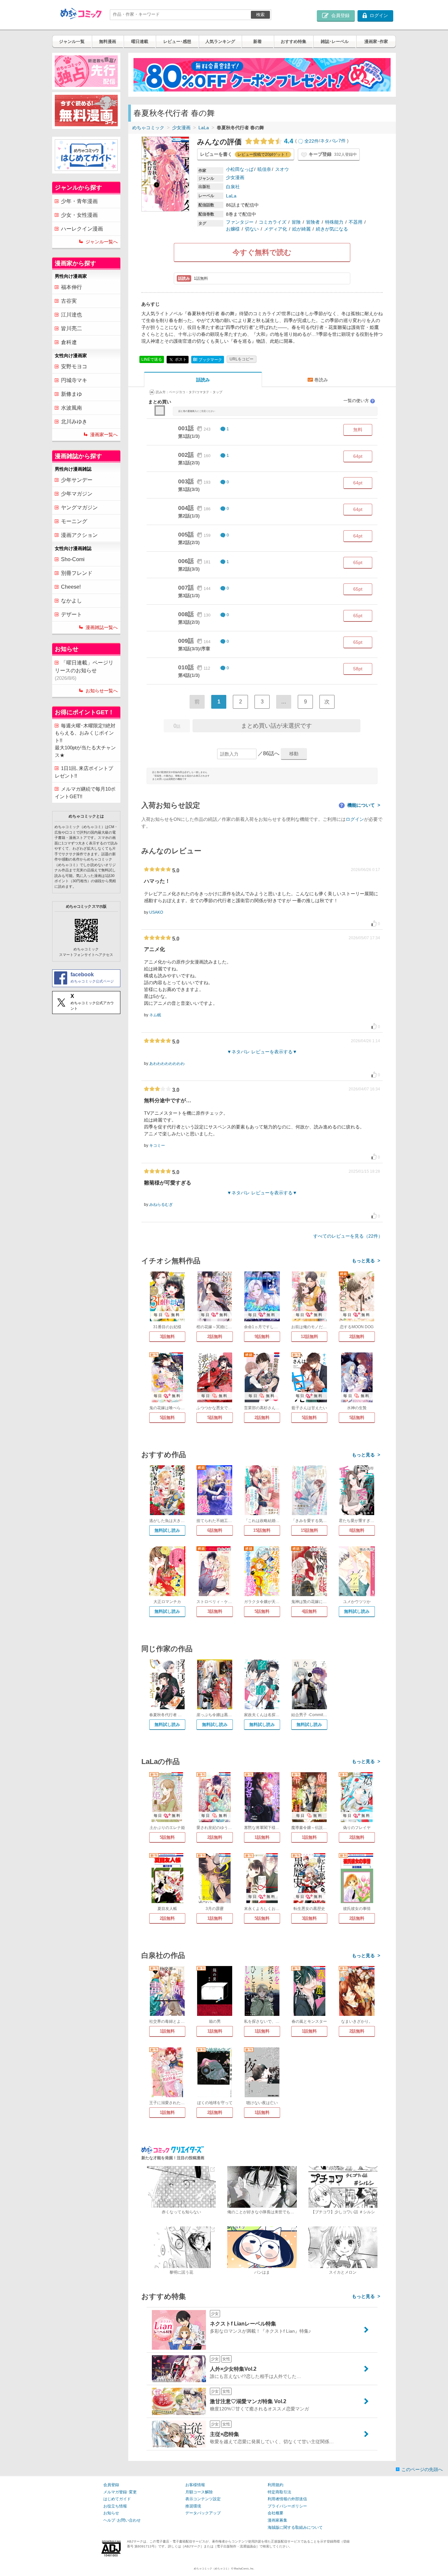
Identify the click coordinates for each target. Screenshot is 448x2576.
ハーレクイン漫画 (82, 229)
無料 (358, 430)
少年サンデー (77, 480)
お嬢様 (233, 229)
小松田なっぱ (240, 169)
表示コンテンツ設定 (203, 2499)
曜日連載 (140, 41)
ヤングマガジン (79, 507)
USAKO (156, 912)
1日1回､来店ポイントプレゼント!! (84, 772)
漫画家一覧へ (104, 435)
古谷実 (69, 301)
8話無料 (357, 1530)
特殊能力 (334, 222)
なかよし (71, 601)
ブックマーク (208, 360)
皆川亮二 (71, 328)
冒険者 (313, 222)
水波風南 (71, 408)
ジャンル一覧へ (102, 242)
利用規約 (275, 2485)
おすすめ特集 (294, 41)
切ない (252, 229)
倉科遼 (69, 342)
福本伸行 (71, 287)
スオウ (282, 169)
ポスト (180, 359)
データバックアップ (203, 2513)
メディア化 (275, 229)
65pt (358, 562)
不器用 (356, 222)
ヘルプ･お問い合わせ (122, 2520)
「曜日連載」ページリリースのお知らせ (84, 670)
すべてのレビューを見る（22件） (348, 1236)
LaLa (204, 128)
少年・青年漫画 (79, 201)
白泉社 (233, 187)
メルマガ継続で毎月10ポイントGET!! (85, 793)
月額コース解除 (199, 2492)
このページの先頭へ (422, 2469)
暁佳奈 (264, 169)
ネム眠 (155, 1015)
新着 (257, 41)
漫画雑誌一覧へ (102, 627)
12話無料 (309, 1337)
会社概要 (275, 2513)
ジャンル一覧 (72, 41)
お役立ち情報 (115, 2506)
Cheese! (71, 587)
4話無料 (309, 1611)
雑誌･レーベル (335, 41)
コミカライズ (273, 222)
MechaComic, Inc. (244, 2569)
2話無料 (215, 1337)
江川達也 (71, 315)
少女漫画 (181, 128)
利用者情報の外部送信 (287, 2499)
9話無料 (262, 1337)
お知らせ (111, 2513)
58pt (358, 669)
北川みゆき (74, 422)
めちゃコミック (148, 128)
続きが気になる (332, 229)
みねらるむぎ (161, 1205)
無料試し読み (167, 1530)
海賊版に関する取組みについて (295, 2527)
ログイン (355, 819)
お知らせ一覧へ (102, 691)
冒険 (296, 222)
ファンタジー (240, 222)
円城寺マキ (74, 380)
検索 (260, 15)
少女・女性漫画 (79, 215)
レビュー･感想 (177, 41)
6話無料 (215, 1530)
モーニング (74, 521)
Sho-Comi (73, 559)
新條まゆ (71, 394)
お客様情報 (195, 2485)
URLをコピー (242, 359)
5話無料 (167, 1418)
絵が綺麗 (301, 229)
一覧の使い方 (359, 401)
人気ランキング (220, 41)
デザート (71, 614)
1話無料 (262, 1837)
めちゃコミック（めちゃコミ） (212, 2569)
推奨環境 (193, 2506)
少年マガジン (77, 494)
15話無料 (262, 1530)
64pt (358, 456)
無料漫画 (108, 41)
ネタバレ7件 (333, 141)
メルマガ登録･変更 (120, 2492)
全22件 (312, 141)
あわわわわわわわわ (167, 1064)
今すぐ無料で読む (262, 252)
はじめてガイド (117, 2499)
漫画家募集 (277, 2520)
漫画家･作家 (376, 41)
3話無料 (167, 1337)
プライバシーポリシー (287, 2506)
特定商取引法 (279, 2492)
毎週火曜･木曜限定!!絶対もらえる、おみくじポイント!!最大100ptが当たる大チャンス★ (85, 740)
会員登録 (111, 2485)
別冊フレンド (77, 573)
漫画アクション (79, 535)
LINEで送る (152, 359)
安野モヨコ (74, 366)
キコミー (157, 1146)
